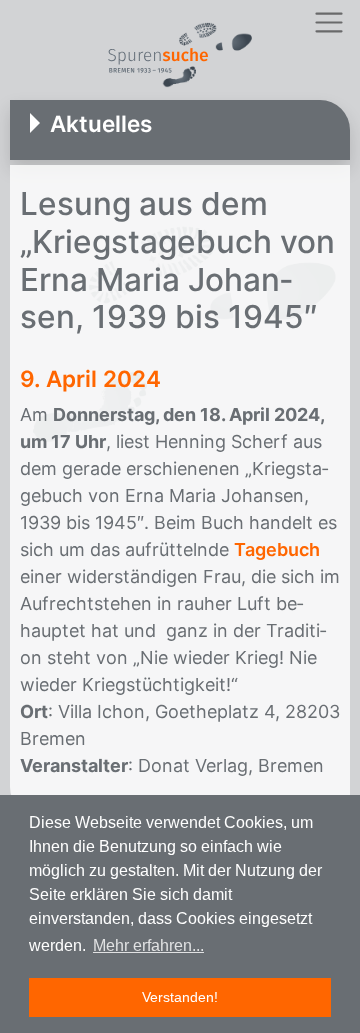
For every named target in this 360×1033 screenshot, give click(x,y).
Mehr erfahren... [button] (148, 945)
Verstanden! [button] (180, 997)
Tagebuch (277, 549)
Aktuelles (101, 123)
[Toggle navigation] (328, 22)
